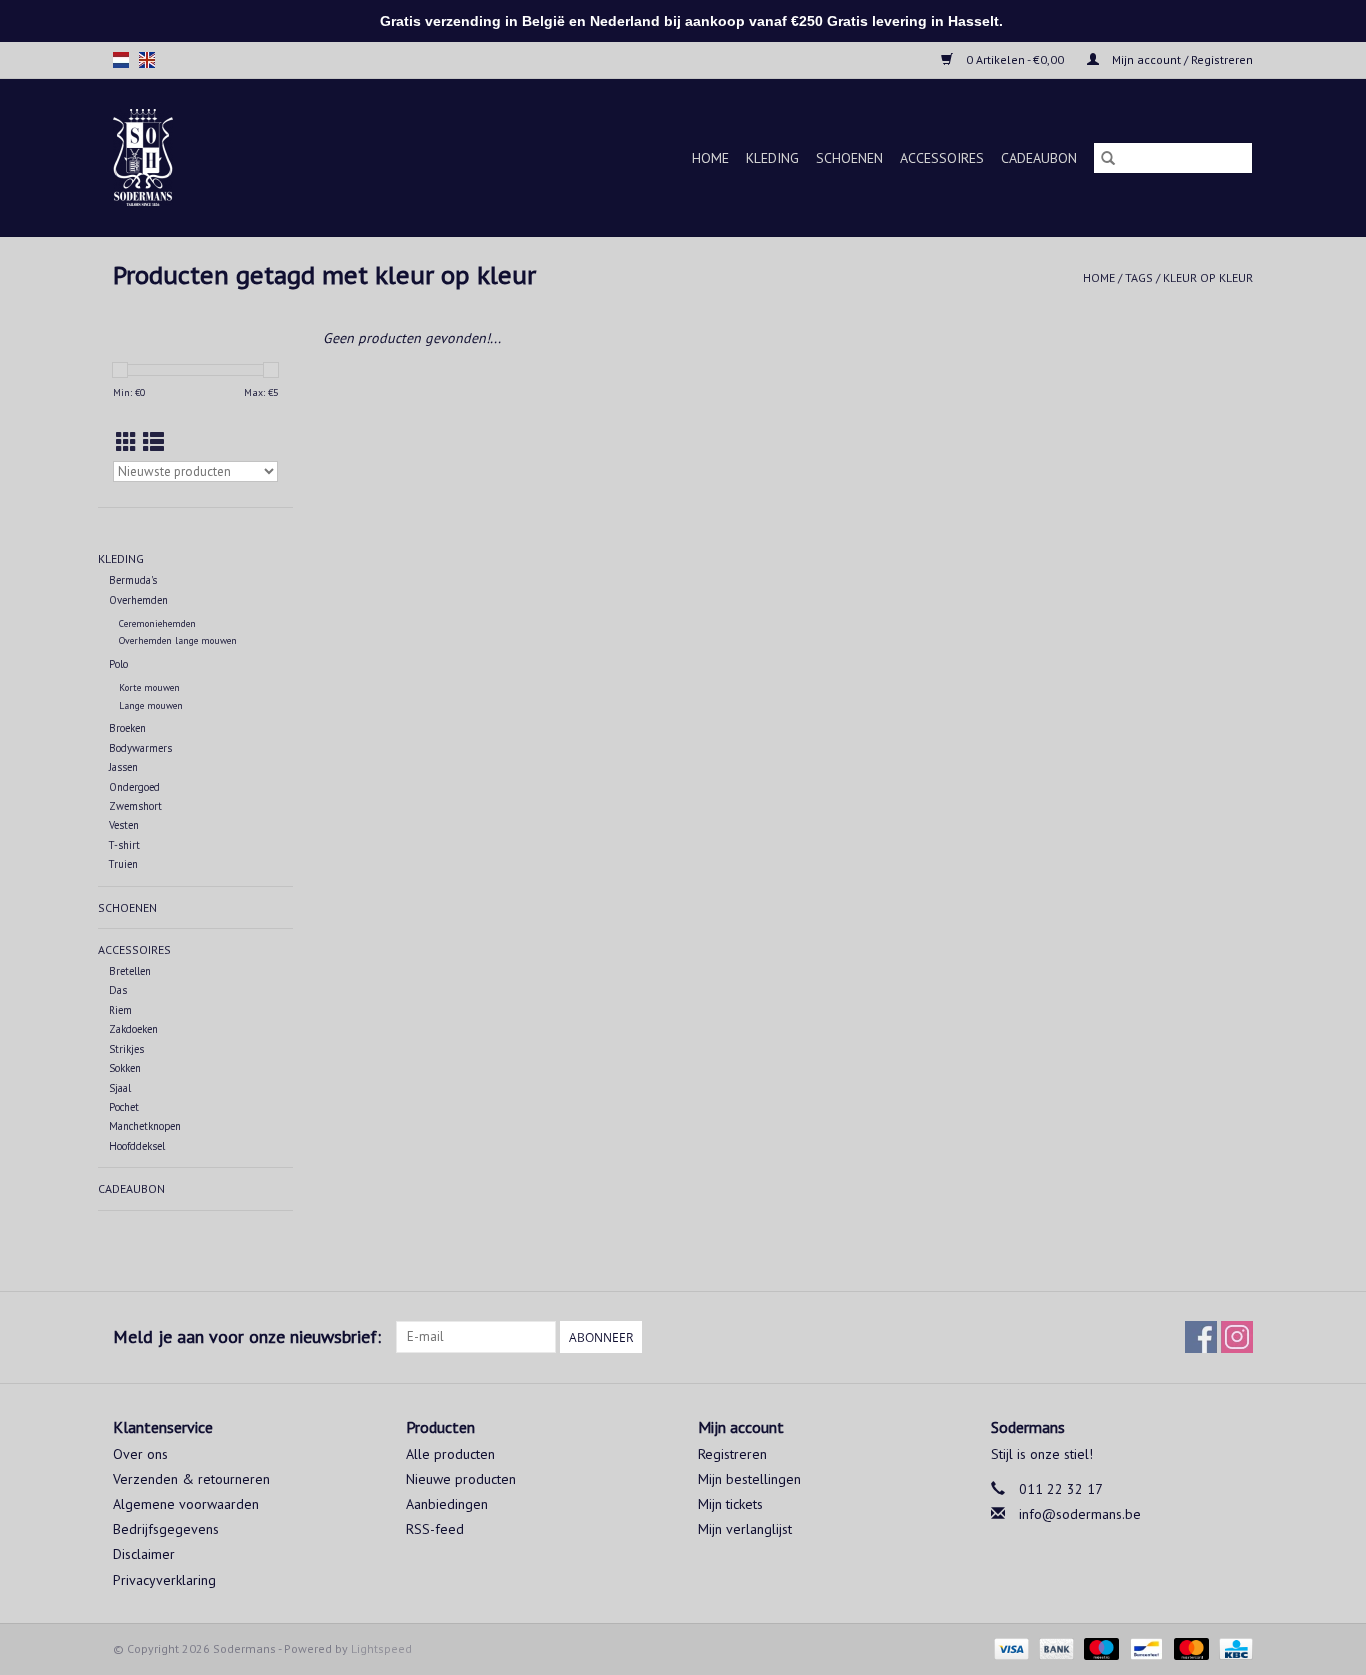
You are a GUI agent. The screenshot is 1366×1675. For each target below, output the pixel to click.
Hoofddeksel (137, 1146)
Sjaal (120, 1088)
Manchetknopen (145, 1126)
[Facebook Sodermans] (1201, 1337)
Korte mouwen (149, 687)
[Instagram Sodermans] (1237, 1337)
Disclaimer (144, 1554)
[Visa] (1009, 1647)
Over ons (140, 1454)
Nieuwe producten (461, 1479)
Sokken (125, 1068)
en (147, 60)
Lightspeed (381, 1648)
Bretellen (130, 971)
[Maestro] (1099, 1647)
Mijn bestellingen (749, 1479)
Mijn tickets (730, 1504)
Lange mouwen (151, 705)
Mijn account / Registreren (1181, 59)
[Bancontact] (1144, 1647)
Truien (123, 864)
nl (121, 60)
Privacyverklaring (164, 1580)
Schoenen (849, 158)
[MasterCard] (1189, 1647)
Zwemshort (135, 806)
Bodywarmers (140, 748)
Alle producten (450, 1454)
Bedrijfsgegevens (166, 1529)
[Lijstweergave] (153, 442)
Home (710, 158)
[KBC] (1232, 1647)
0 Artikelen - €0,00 (1015, 59)
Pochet (124, 1107)
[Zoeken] (1108, 158)
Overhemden (138, 600)
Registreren (732, 1454)
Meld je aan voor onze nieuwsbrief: (247, 1336)
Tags (1139, 277)
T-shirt (124, 845)
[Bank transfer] (1054, 1647)
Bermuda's (133, 580)
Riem (120, 1010)
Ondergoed (134, 787)
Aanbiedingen (447, 1504)
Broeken (127, 728)
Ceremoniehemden (157, 623)
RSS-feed (435, 1529)
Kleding (772, 158)
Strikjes (126, 1049)
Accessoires (942, 158)
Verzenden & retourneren (191, 1479)
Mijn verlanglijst (745, 1529)
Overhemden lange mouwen (178, 640)
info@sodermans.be (1080, 1514)
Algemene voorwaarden (186, 1504)
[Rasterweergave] (126, 442)
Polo (118, 664)
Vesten (124, 825)
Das (118, 990)
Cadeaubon (1039, 158)
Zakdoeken (133, 1029)
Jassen (123, 767)
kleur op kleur (1208, 277)
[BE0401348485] (167, 157)
